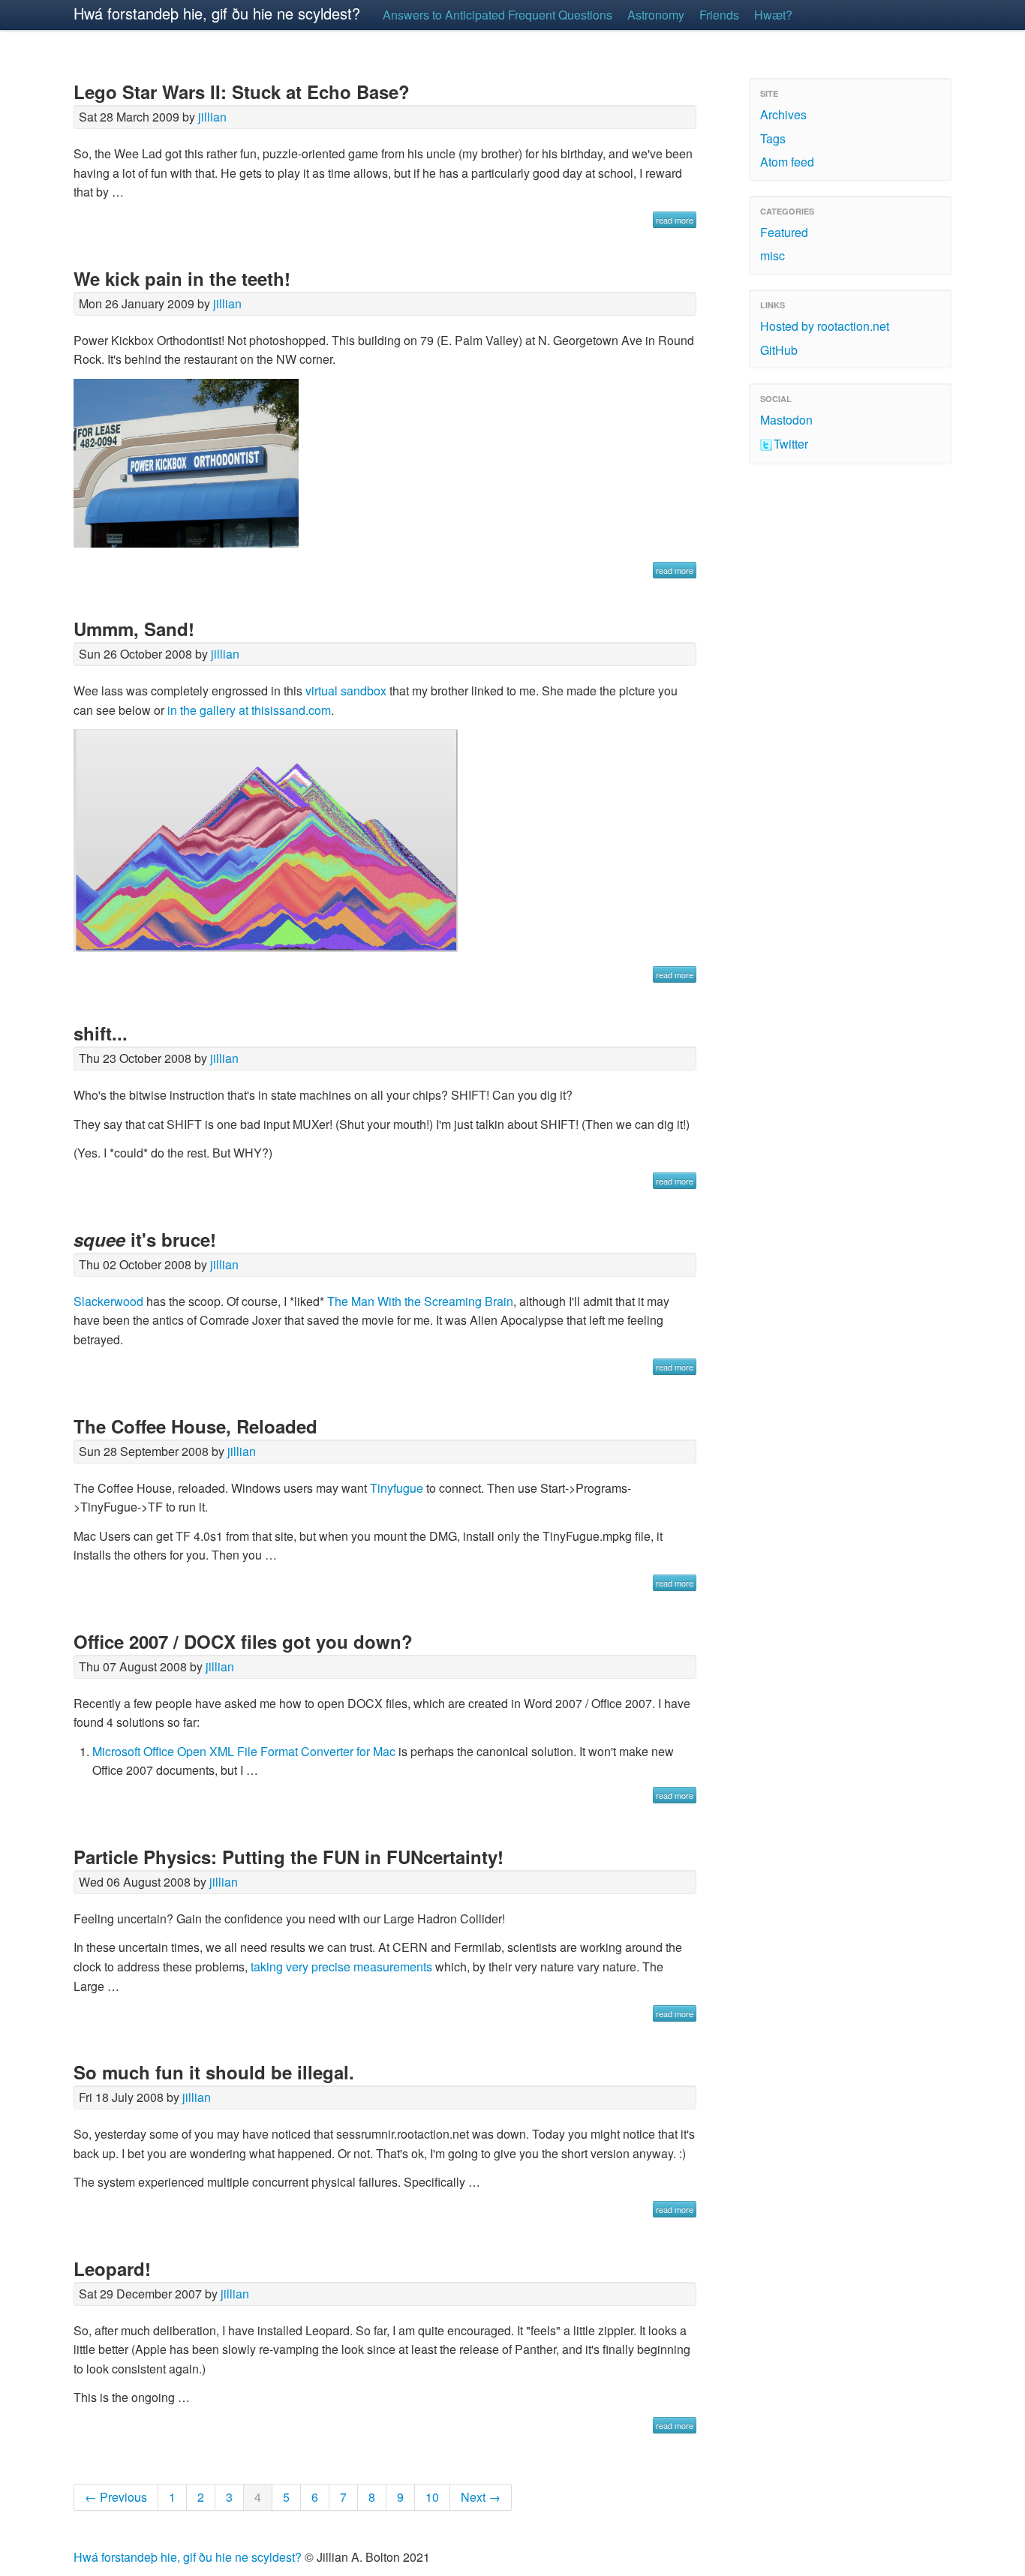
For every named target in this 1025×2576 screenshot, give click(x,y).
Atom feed (787, 162)
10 (432, 2497)
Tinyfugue (397, 1488)
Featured (784, 232)
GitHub (779, 350)
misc (773, 255)
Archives (783, 114)
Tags (773, 138)
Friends (719, 15)
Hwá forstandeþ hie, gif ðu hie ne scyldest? (217, 13)
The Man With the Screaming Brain (420, 1301)
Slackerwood (108, 1301)
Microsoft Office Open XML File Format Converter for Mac (244, 1751)
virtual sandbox (346, 691)
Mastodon (786, 420)
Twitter (791, 444)
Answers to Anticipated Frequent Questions (497, 15)
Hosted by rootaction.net (825, 326)
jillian (212, 117)
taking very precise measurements (341, 1967)
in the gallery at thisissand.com (249, 710)
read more (675, 220)
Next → (481, 2497)
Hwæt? (773, 15)
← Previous (116, 2497)
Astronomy (656, 15)
